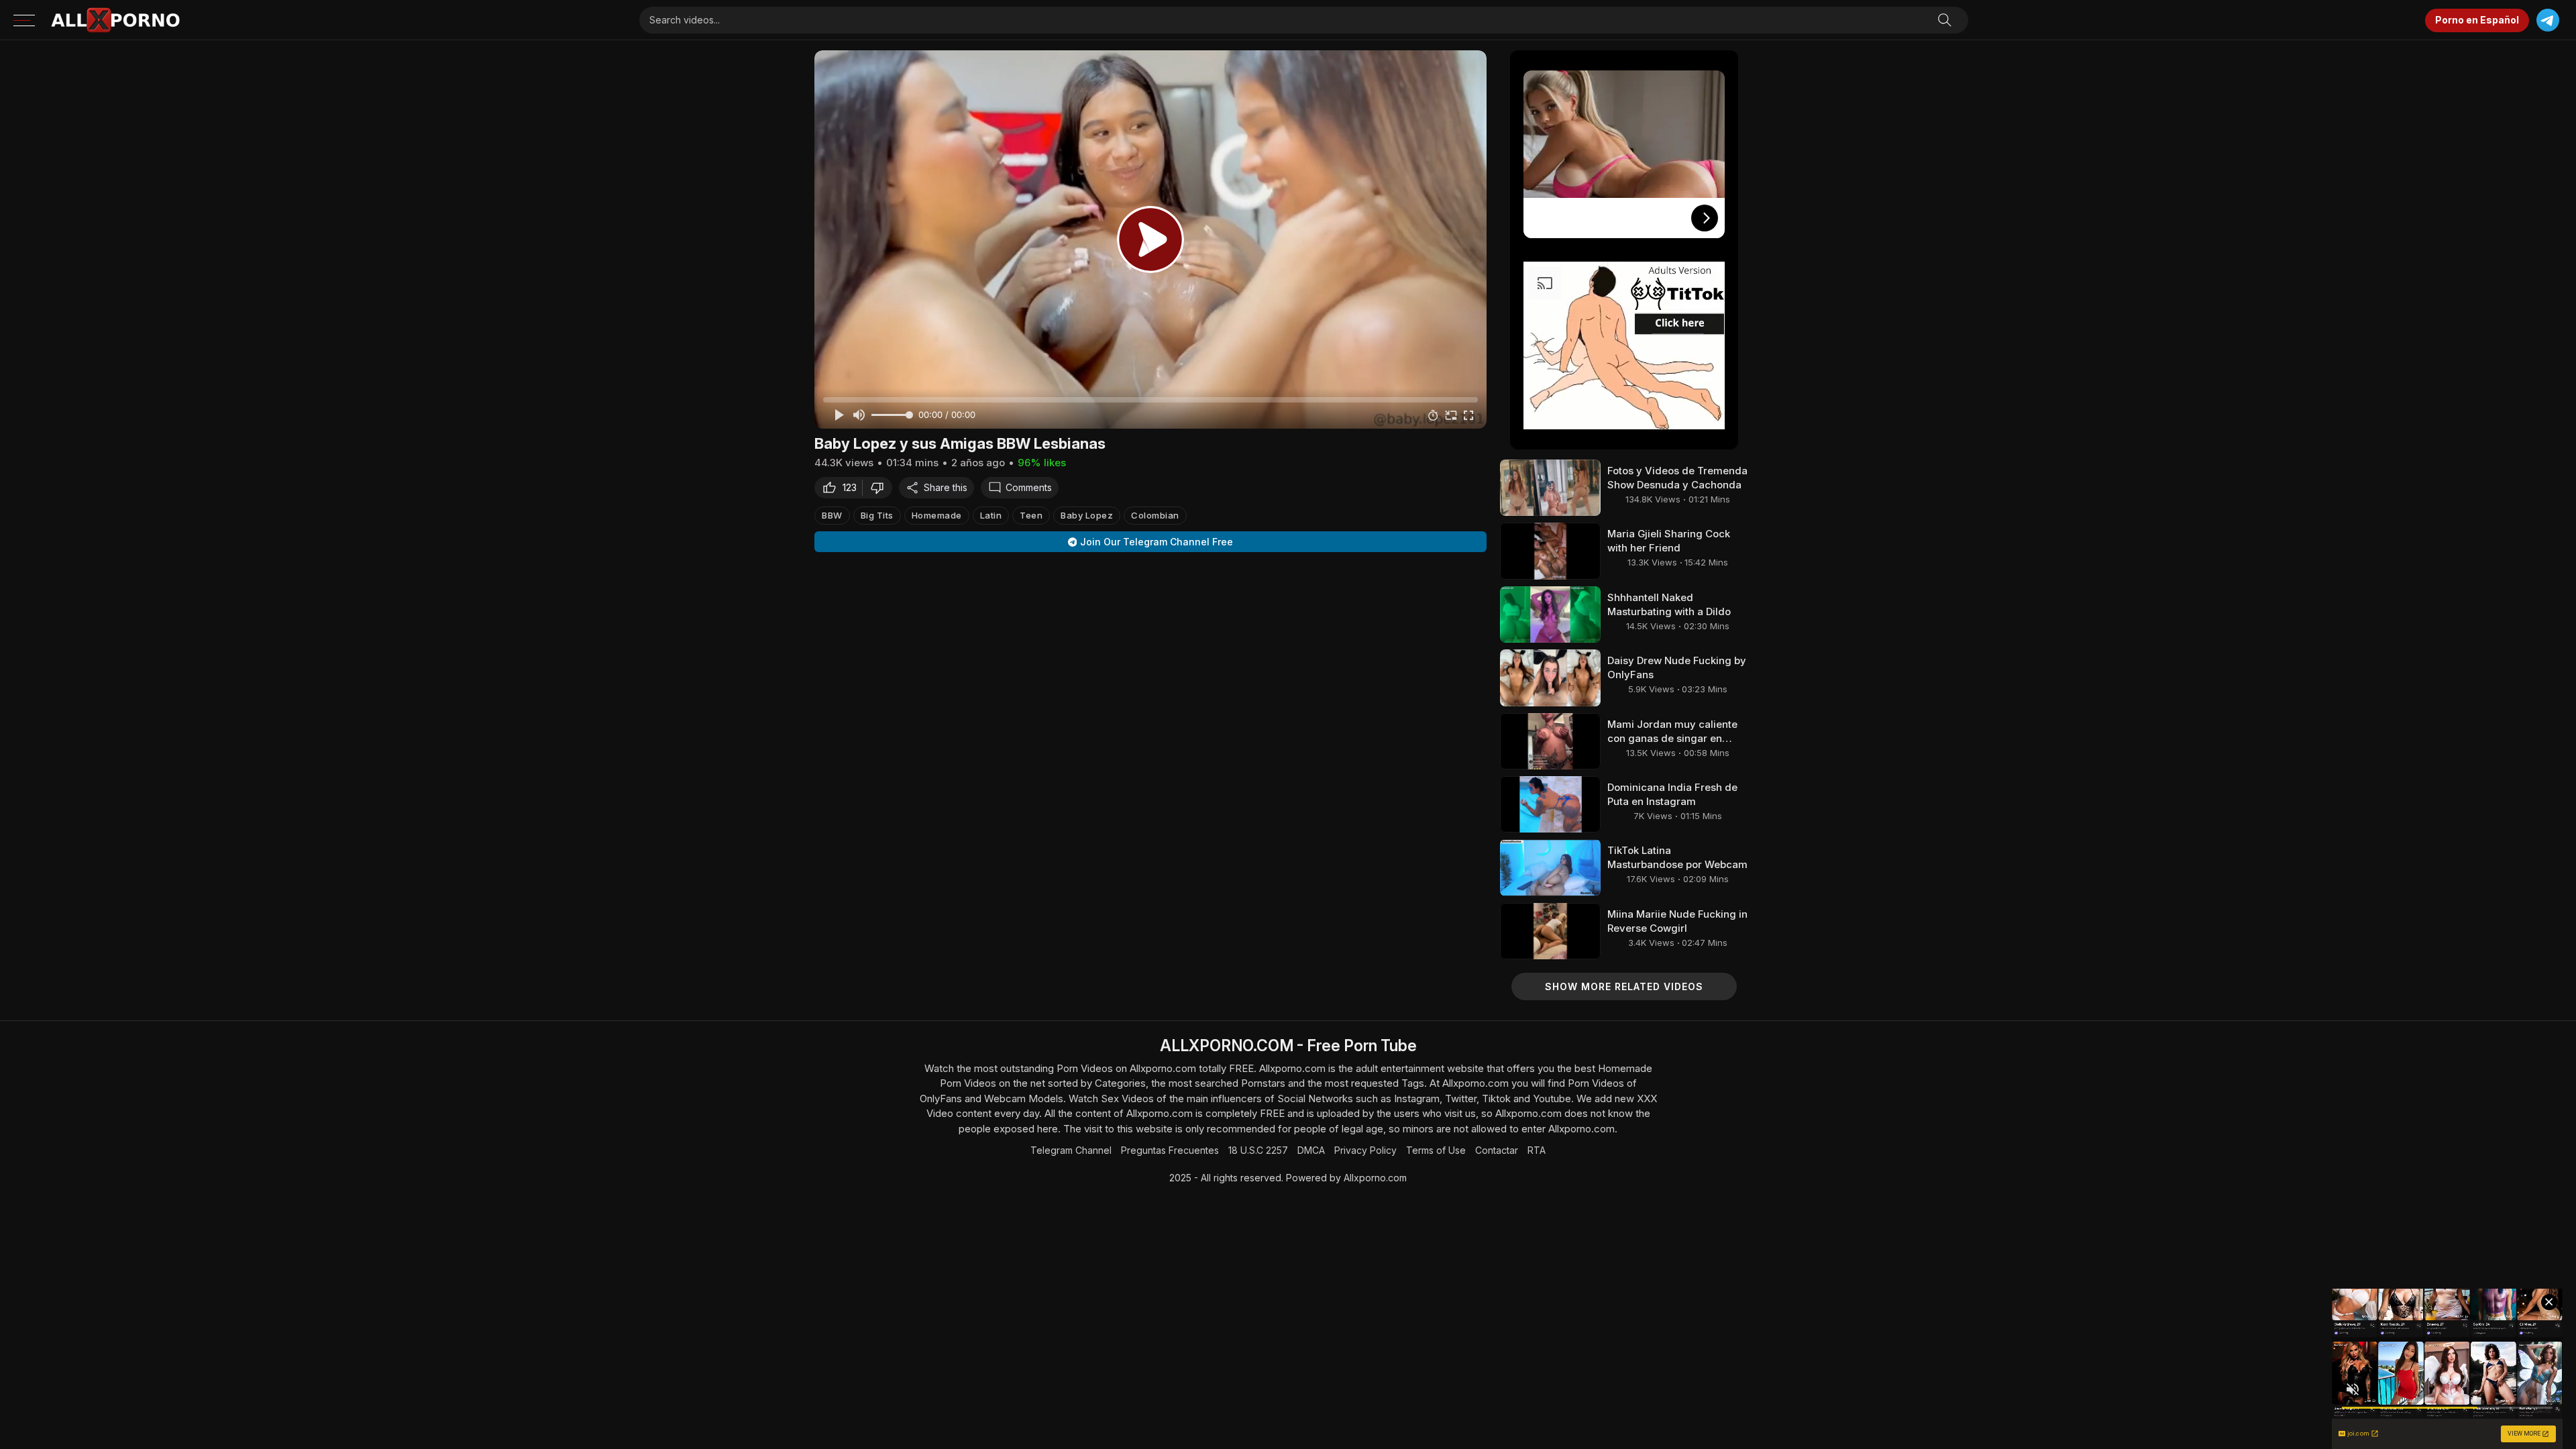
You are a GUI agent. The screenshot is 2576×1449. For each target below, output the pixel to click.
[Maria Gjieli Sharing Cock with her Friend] (1550, 551)
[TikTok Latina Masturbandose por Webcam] (1550, 867)
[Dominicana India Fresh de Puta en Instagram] (1550, 804)
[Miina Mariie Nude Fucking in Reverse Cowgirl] (1550, 931)
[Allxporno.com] (115, 20)
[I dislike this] (881, 488)
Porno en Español (2477, 20)
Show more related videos (1624, 986)
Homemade (937, 515)
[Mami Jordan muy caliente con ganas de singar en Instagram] (1550, 741)
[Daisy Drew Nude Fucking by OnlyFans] (1550, 678)
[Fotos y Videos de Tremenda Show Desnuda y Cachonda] (1550, 488)
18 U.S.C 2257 (1258, 1150)
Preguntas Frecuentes (1170, 1150)
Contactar (1497, 1150)
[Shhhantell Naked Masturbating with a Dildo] (1550, 614)
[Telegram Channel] (2547, 20)
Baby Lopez (1087, 515)
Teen (1031, 515)
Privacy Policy (1365, 1150)
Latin (991, 515)
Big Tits (877, 515)
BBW (832, 515)
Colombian (1155, 515)
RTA (1537, 1150)
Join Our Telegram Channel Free (1157, 542)
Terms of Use (1436, 1150)
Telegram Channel (1071, 1150)
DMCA (1311, 1150)
